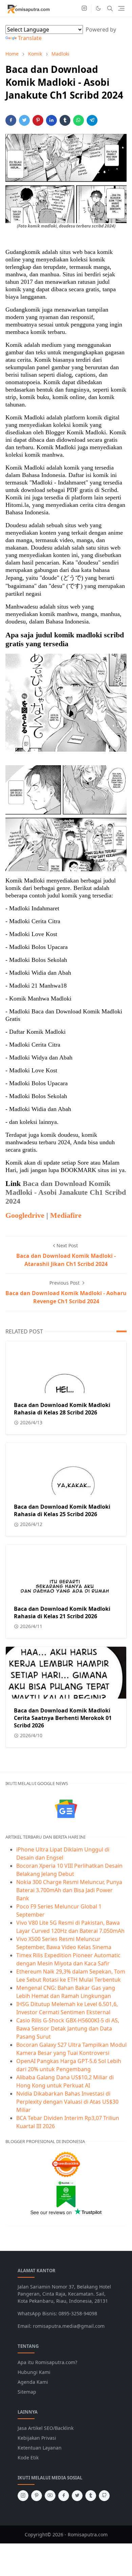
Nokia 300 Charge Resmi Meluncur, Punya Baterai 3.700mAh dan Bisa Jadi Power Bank (69, 1890)
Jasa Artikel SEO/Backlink (46, 2428)
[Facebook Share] (11, 120)
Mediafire (66, 1215)
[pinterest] (37, 2496)
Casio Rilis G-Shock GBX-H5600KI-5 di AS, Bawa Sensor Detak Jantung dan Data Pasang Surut (68, 2028)
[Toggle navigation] (121, 8)
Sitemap (27, 2392)
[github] (104, 2496)
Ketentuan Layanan (40, 2448)
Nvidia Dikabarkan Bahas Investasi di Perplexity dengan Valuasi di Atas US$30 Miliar (67, 2102)
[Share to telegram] (92, 120)
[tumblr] (91, 2496)
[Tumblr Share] (65, 120)
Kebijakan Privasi (37, 2438)
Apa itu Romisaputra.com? (47, 2362)
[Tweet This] (24, 120)
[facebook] (64, 2496)
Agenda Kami (33, 2382)
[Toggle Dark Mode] (98, 8)
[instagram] (84, 8)
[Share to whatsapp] (79, 120)
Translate (30, 38)
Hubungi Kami (34, 2372)
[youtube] (50, 2496)
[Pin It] (38, 120)
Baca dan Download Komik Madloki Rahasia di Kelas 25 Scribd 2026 (62, 1510)
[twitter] (77, 2496)
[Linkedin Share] (51, 120)
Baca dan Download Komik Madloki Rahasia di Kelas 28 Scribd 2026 (62, 1409)
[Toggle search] (110, 8)
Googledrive (25, 1215)
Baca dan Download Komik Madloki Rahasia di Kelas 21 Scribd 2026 (62, 1612)
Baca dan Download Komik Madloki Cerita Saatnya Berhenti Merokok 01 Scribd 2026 (63, 1718)
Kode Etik (28, 2458)
